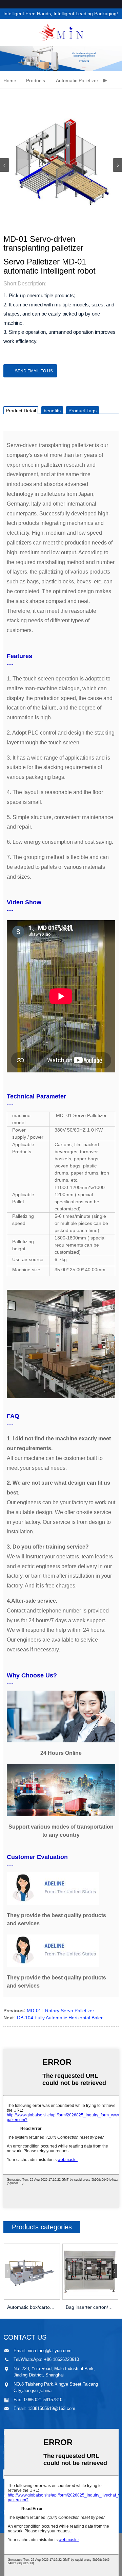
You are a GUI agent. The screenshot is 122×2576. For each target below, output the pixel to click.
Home (10, 80)
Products (36, 80)
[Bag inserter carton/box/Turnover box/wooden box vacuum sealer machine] (90, 2272)
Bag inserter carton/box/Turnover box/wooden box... (90, 2307)
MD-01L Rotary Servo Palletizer (60, 2011)
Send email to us (34, 371)
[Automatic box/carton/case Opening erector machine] (32, 2272)
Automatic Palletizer (77, 80)
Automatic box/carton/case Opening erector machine (32, 2307)
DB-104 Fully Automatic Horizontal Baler (60, 2018)
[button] (117, 165)
